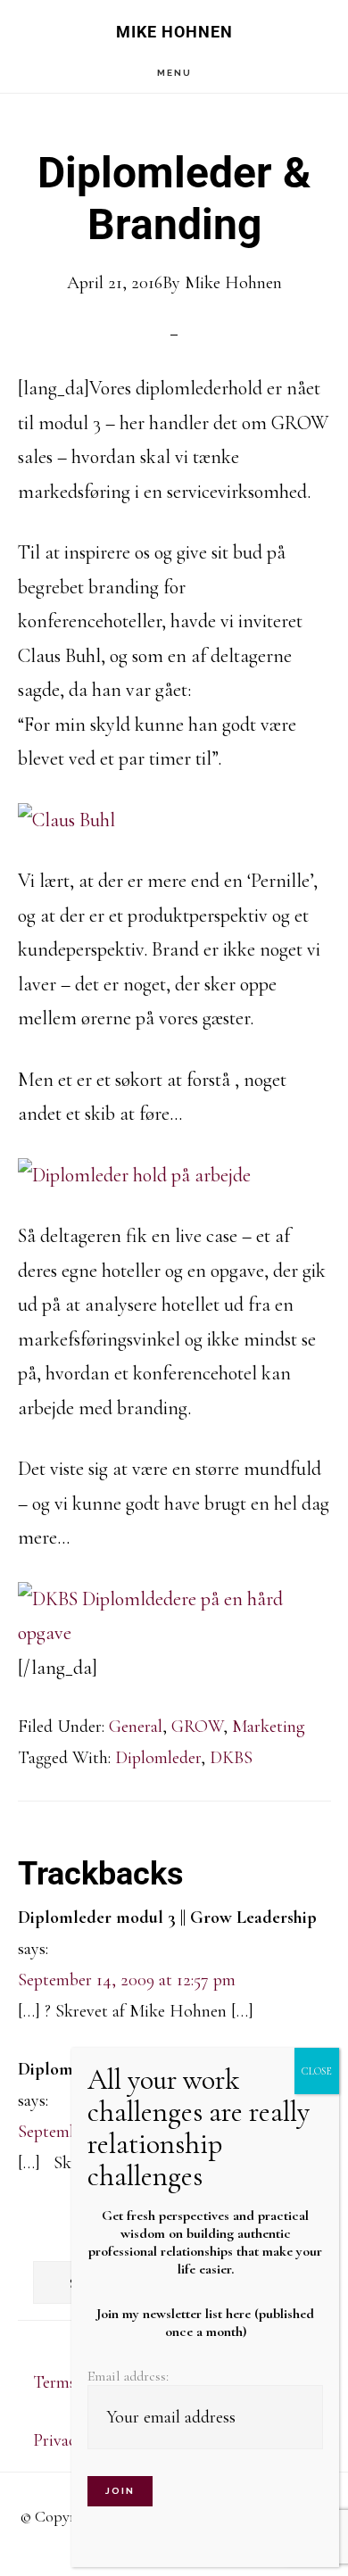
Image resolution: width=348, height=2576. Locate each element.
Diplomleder (158, 1758)
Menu (174, 73)
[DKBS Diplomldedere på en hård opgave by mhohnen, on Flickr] (174, 1633)
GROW (197, 1727)
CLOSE (317, 2071)
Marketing (269, 1727)
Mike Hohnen (174, 32)
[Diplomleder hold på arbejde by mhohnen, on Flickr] (134, 1175)
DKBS (231, 1758)
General (136, 1727)
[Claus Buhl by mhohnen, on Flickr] (66, 820)
